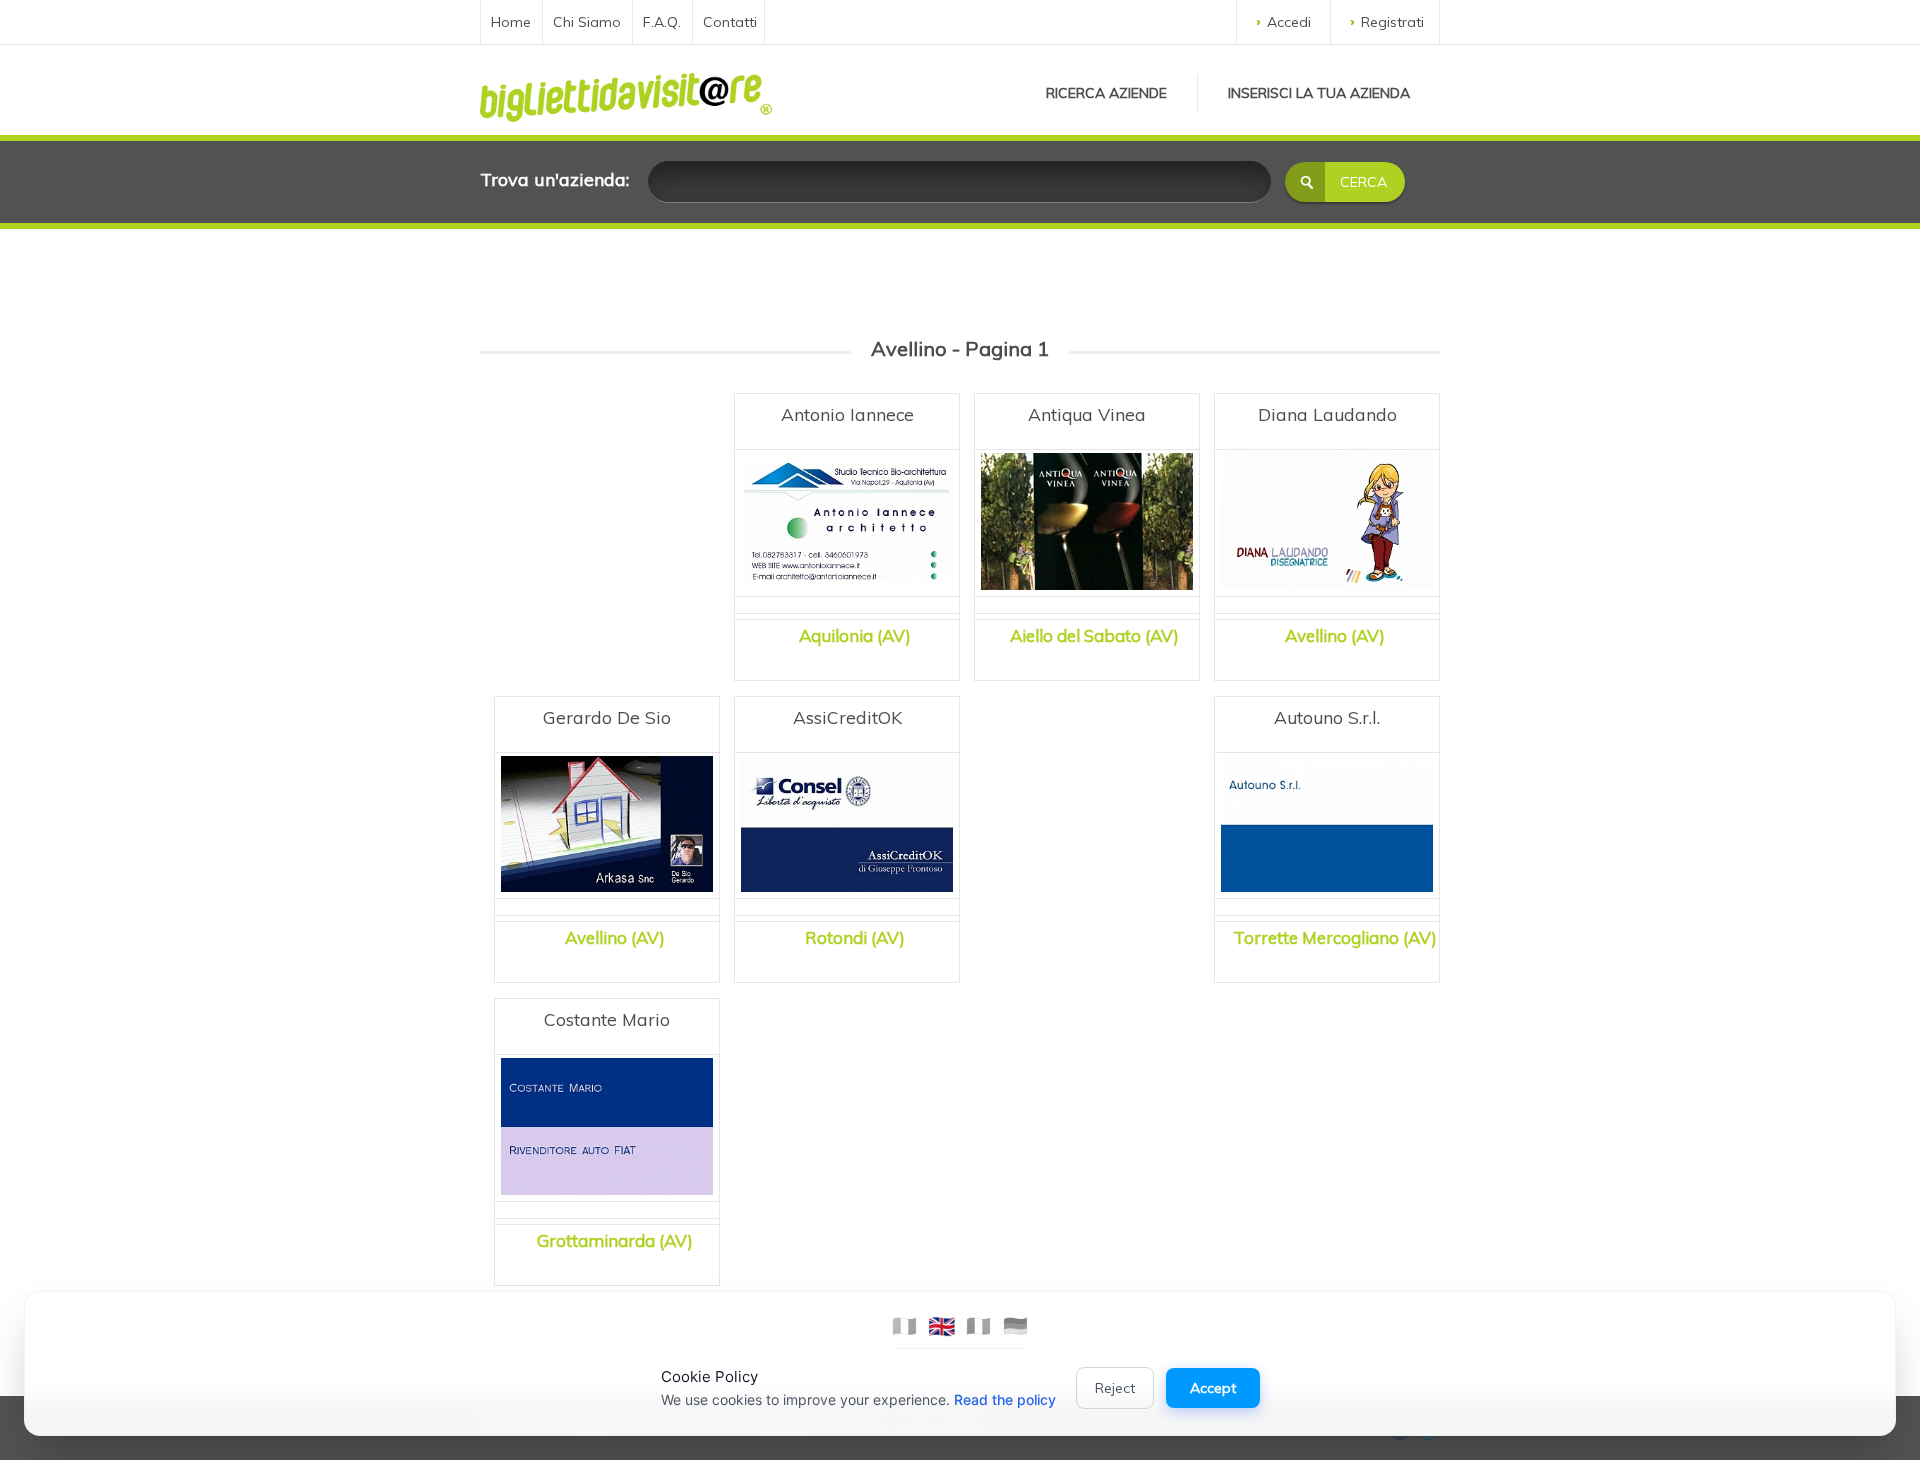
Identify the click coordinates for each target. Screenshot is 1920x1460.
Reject (1115, 1388)
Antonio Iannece (847, 414)
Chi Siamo (587, 22)
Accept (1213, 1388)
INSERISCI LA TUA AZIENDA (1319, 93)
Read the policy (1005, 1399)
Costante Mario (607, 1019)
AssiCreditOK (847, 717)
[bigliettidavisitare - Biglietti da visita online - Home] (626, 92)
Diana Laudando (1327, 414)
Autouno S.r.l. (1327, 717)
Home (511, 22)
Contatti (730, 22)
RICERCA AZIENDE (1106, 93)
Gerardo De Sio (607, 717)
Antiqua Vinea (1087, 414)
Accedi (1289, 22)
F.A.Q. (662, 22)
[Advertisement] (607, 510)
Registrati (1392, 22)
